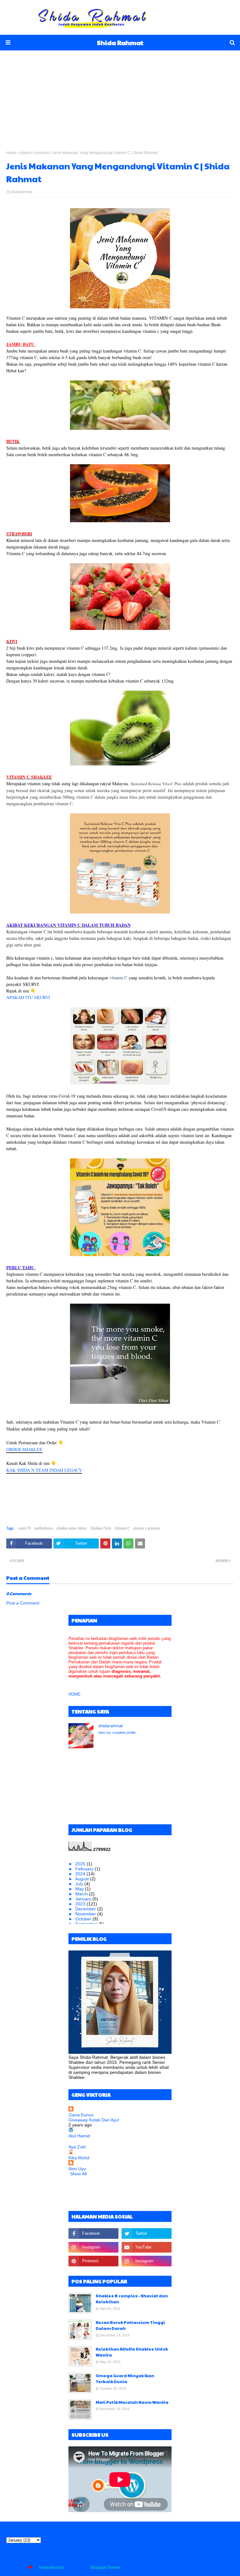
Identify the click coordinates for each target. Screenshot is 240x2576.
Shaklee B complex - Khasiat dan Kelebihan (132, 2299)
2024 (81, 1874)
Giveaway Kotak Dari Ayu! (94, 2120)
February (85, 1869)
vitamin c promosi (35, 153)
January (84, 1899)
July (80, 1884)
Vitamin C (122, 1528)
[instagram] (93, 2247)
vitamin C (118, 978)
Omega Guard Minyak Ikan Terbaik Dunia (125, 2379)
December (86, 1909)
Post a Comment (23, 1603)
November (86, 1914)
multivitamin (44, 1528)
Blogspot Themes (106, 2568)
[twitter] (147, 2233)
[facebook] (93, 2233)
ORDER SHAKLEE (24, 1449)
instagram (225, 2568)
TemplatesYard (51, 2568)
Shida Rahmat (120, 43)
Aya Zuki (77, 2147)
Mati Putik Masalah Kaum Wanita (132, 2402)
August (82, 1879)
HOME (75, 1694)
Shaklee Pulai (101, 1528)
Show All (78, 2174)
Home (11, 153)
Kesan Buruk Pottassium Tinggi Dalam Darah (130, 2326)
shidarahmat (21, 192)
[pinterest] (93, 2261)
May (80, 1889)
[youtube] (147, 2247)
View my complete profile (117, 1733)
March (82, 1894)
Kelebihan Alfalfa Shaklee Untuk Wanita (132, 2352)
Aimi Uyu (77, 2169)
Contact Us (201, 2568)
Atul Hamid (79, 2136)
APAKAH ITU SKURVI (28, 997)
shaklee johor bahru (72, 1528)
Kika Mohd (79, 2158)
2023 (81, 1904)
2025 (81, 1864)
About (181, 2568)
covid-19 (24, 1528)
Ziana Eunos (81, 2115)
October (84, 1919)
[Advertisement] (120, 94)
